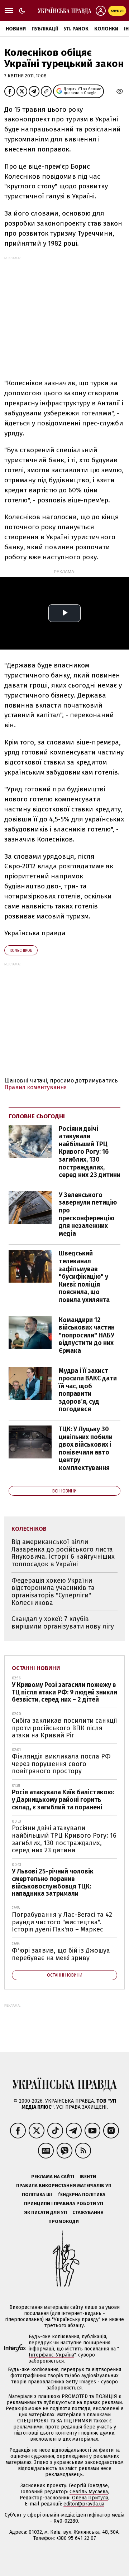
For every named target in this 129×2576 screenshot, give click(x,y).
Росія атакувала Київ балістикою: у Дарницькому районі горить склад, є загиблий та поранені (63, 1800)
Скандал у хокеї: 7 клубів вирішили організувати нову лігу (63, 1623)
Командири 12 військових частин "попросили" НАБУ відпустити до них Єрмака (87, 1335)
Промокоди (64, 2221)
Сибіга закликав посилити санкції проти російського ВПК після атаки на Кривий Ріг (64, 1728)
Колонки (106, 29)
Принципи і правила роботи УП (64, 2203)
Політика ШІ (37, 2194)
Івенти (88, 2177)
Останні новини (36, 1668)
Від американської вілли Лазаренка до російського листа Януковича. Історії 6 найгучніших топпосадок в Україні (63, 1553)
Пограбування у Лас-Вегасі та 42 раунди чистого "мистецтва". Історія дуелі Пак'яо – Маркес (62, 1922)
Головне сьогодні (37, 1116)
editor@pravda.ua (84, 2504)
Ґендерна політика (81, 2194)
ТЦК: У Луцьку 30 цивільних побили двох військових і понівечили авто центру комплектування (86, 1448)
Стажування (88, 2212)
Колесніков (21, 951)
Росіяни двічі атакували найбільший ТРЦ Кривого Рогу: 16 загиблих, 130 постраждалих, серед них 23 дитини (90, 1152)
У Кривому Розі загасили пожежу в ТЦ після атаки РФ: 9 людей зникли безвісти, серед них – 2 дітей (64, 1692)
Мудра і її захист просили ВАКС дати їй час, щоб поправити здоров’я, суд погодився (88, 1390)
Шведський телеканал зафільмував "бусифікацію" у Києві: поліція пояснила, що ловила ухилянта (84, 1277)
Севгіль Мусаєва (89, 2492)
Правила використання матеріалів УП (64, 2186)
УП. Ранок (76, 29)
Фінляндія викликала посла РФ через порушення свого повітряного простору (61, 1764)
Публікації (45, 29)
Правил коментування (36, 1087)
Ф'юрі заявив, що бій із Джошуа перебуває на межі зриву (61, 1954)
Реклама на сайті (53, 2177)
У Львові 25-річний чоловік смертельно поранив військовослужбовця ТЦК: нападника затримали (53, 1882)
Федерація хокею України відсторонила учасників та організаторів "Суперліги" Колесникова (53, 1592)
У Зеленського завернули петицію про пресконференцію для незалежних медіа (88, 1214)
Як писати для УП (46, 2212)
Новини (16, 29)
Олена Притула (90, 2498)
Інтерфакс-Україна (51, 2355)
